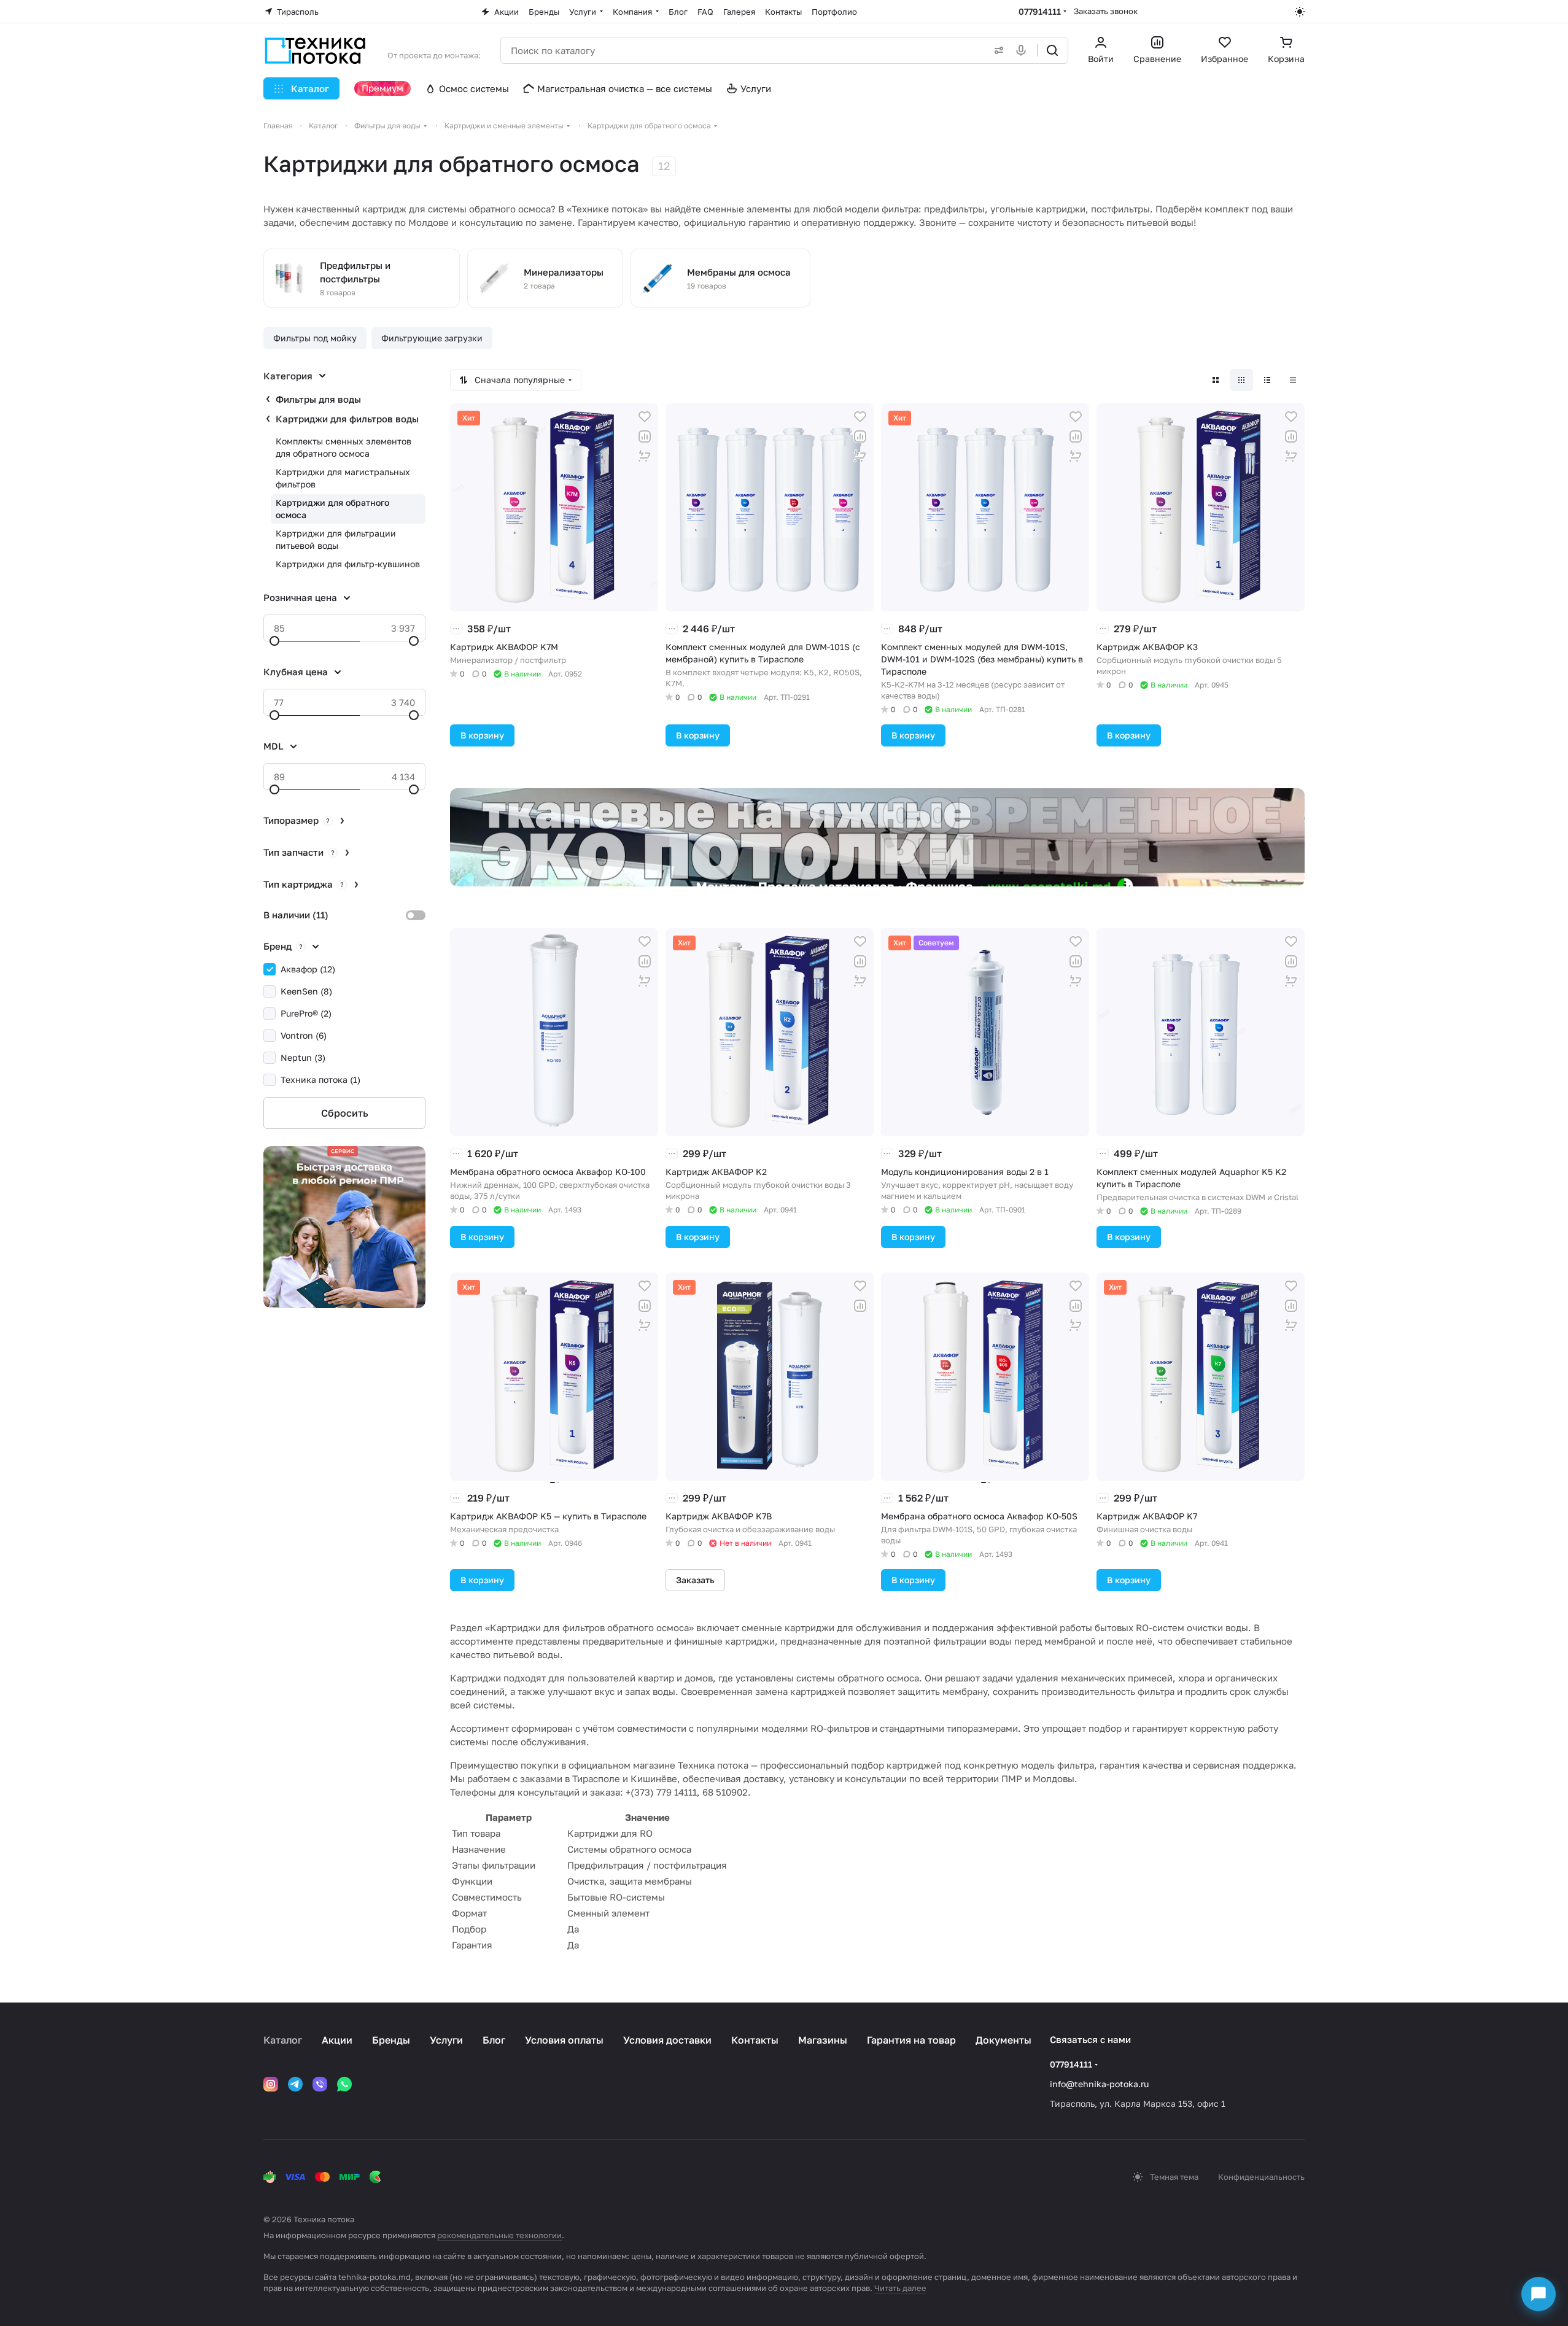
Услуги (446, 2040)
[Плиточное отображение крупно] (1216, 380)
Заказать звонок (1106, 11)
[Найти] (1052, 50)
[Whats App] (344, 2084)
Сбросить (345, 1113)
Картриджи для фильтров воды (347, 419)
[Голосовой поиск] (1023, 50)
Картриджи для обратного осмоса (332, 509)
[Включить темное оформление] (1300, 12)
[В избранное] (645, 417)
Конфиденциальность (1261, 2177)
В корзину (482, 735)
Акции (337, 2040)
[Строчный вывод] (1267, 380)
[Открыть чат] (1539, 2294)
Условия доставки (667, 2040)
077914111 (1040, 11)
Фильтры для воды (318, 399)
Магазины (823, 2040)
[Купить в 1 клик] (645, 456)
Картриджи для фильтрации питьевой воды (336, 539)
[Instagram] (271, 2084)
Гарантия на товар (911, 2040)
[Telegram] (295, 2084)
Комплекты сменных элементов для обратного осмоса (343, 447)
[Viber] (320, 2084)
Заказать (695, 1580)
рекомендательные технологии (499, 2235)
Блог (494, 2040)
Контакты (755, 2040)
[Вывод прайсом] (1293, 380)
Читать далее (900, 2288)
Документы (1003, 2040)
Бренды (391, 2040)
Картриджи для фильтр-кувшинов (348, 564)
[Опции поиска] (996, 50)
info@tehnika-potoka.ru (1099, 2084)
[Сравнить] (645, 436)
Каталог (283, 2040)
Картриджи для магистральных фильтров (343, 478)
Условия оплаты (564, 2040)
